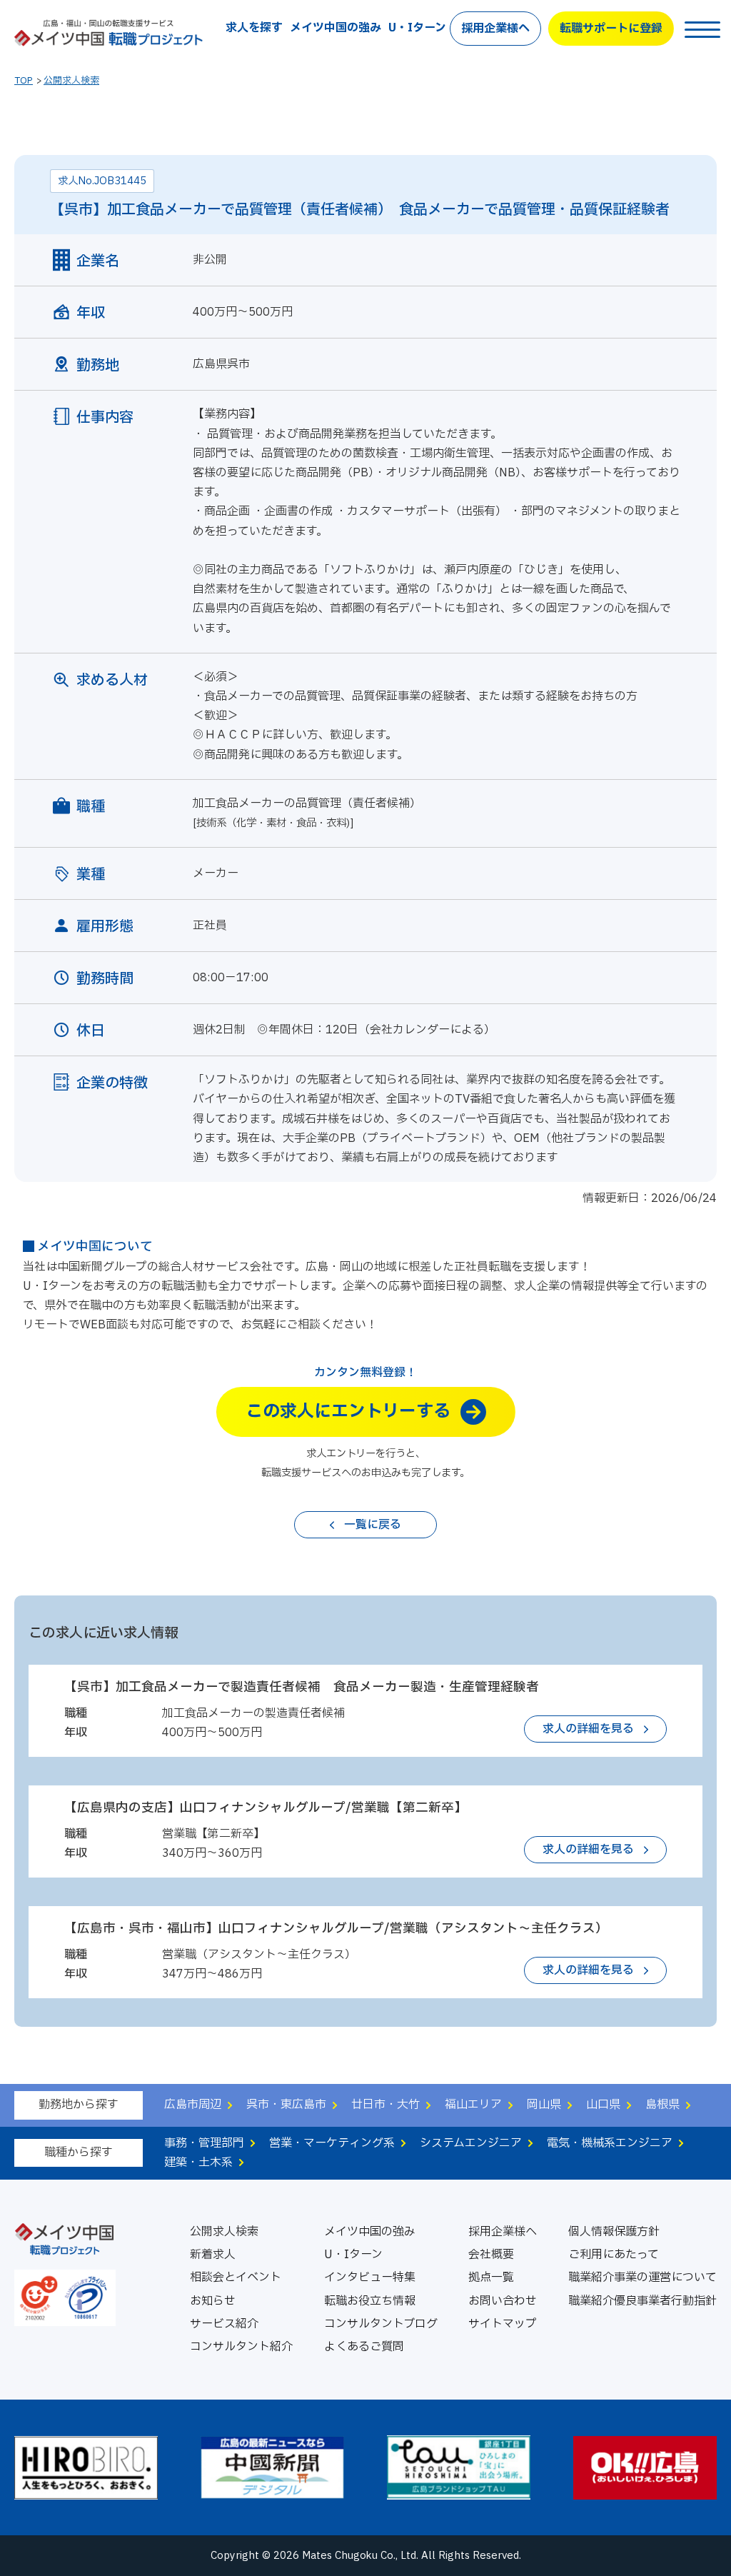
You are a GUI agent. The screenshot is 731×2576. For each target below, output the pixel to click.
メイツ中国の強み (336, 28)
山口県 (603, 2105)
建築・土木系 (198, 2162)
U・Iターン (417, 28)
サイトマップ (503, 2324)
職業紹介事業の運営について (642, 2277)
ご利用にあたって (614, 2255)
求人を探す (254, 28)
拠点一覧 (491, 2277)
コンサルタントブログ (381, 2324)
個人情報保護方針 (614, 2232)
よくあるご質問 (364, 2347)
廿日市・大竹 (385, 2105)
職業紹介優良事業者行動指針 (642, 2301)
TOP (24, 81)
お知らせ (213, 2301)
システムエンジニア (471, 2143)
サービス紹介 (224, 2324)
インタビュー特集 (370, 2277)
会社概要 (491, 2255)
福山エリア (473, 2105)
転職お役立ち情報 (370, 2301)
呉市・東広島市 (286, 2105)
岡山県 (544, 2105)
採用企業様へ (495, 29)
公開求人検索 (71, 81)
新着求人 (213, 2255)
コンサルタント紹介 (241, 2347)
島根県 (662, 2105)
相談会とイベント (236, 2277)
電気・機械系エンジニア (610, 2143)
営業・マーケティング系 (332, 2143)
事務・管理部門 (204, 2143)
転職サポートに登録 (611, 29)
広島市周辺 (193, 2105)
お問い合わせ (503, 2301)
